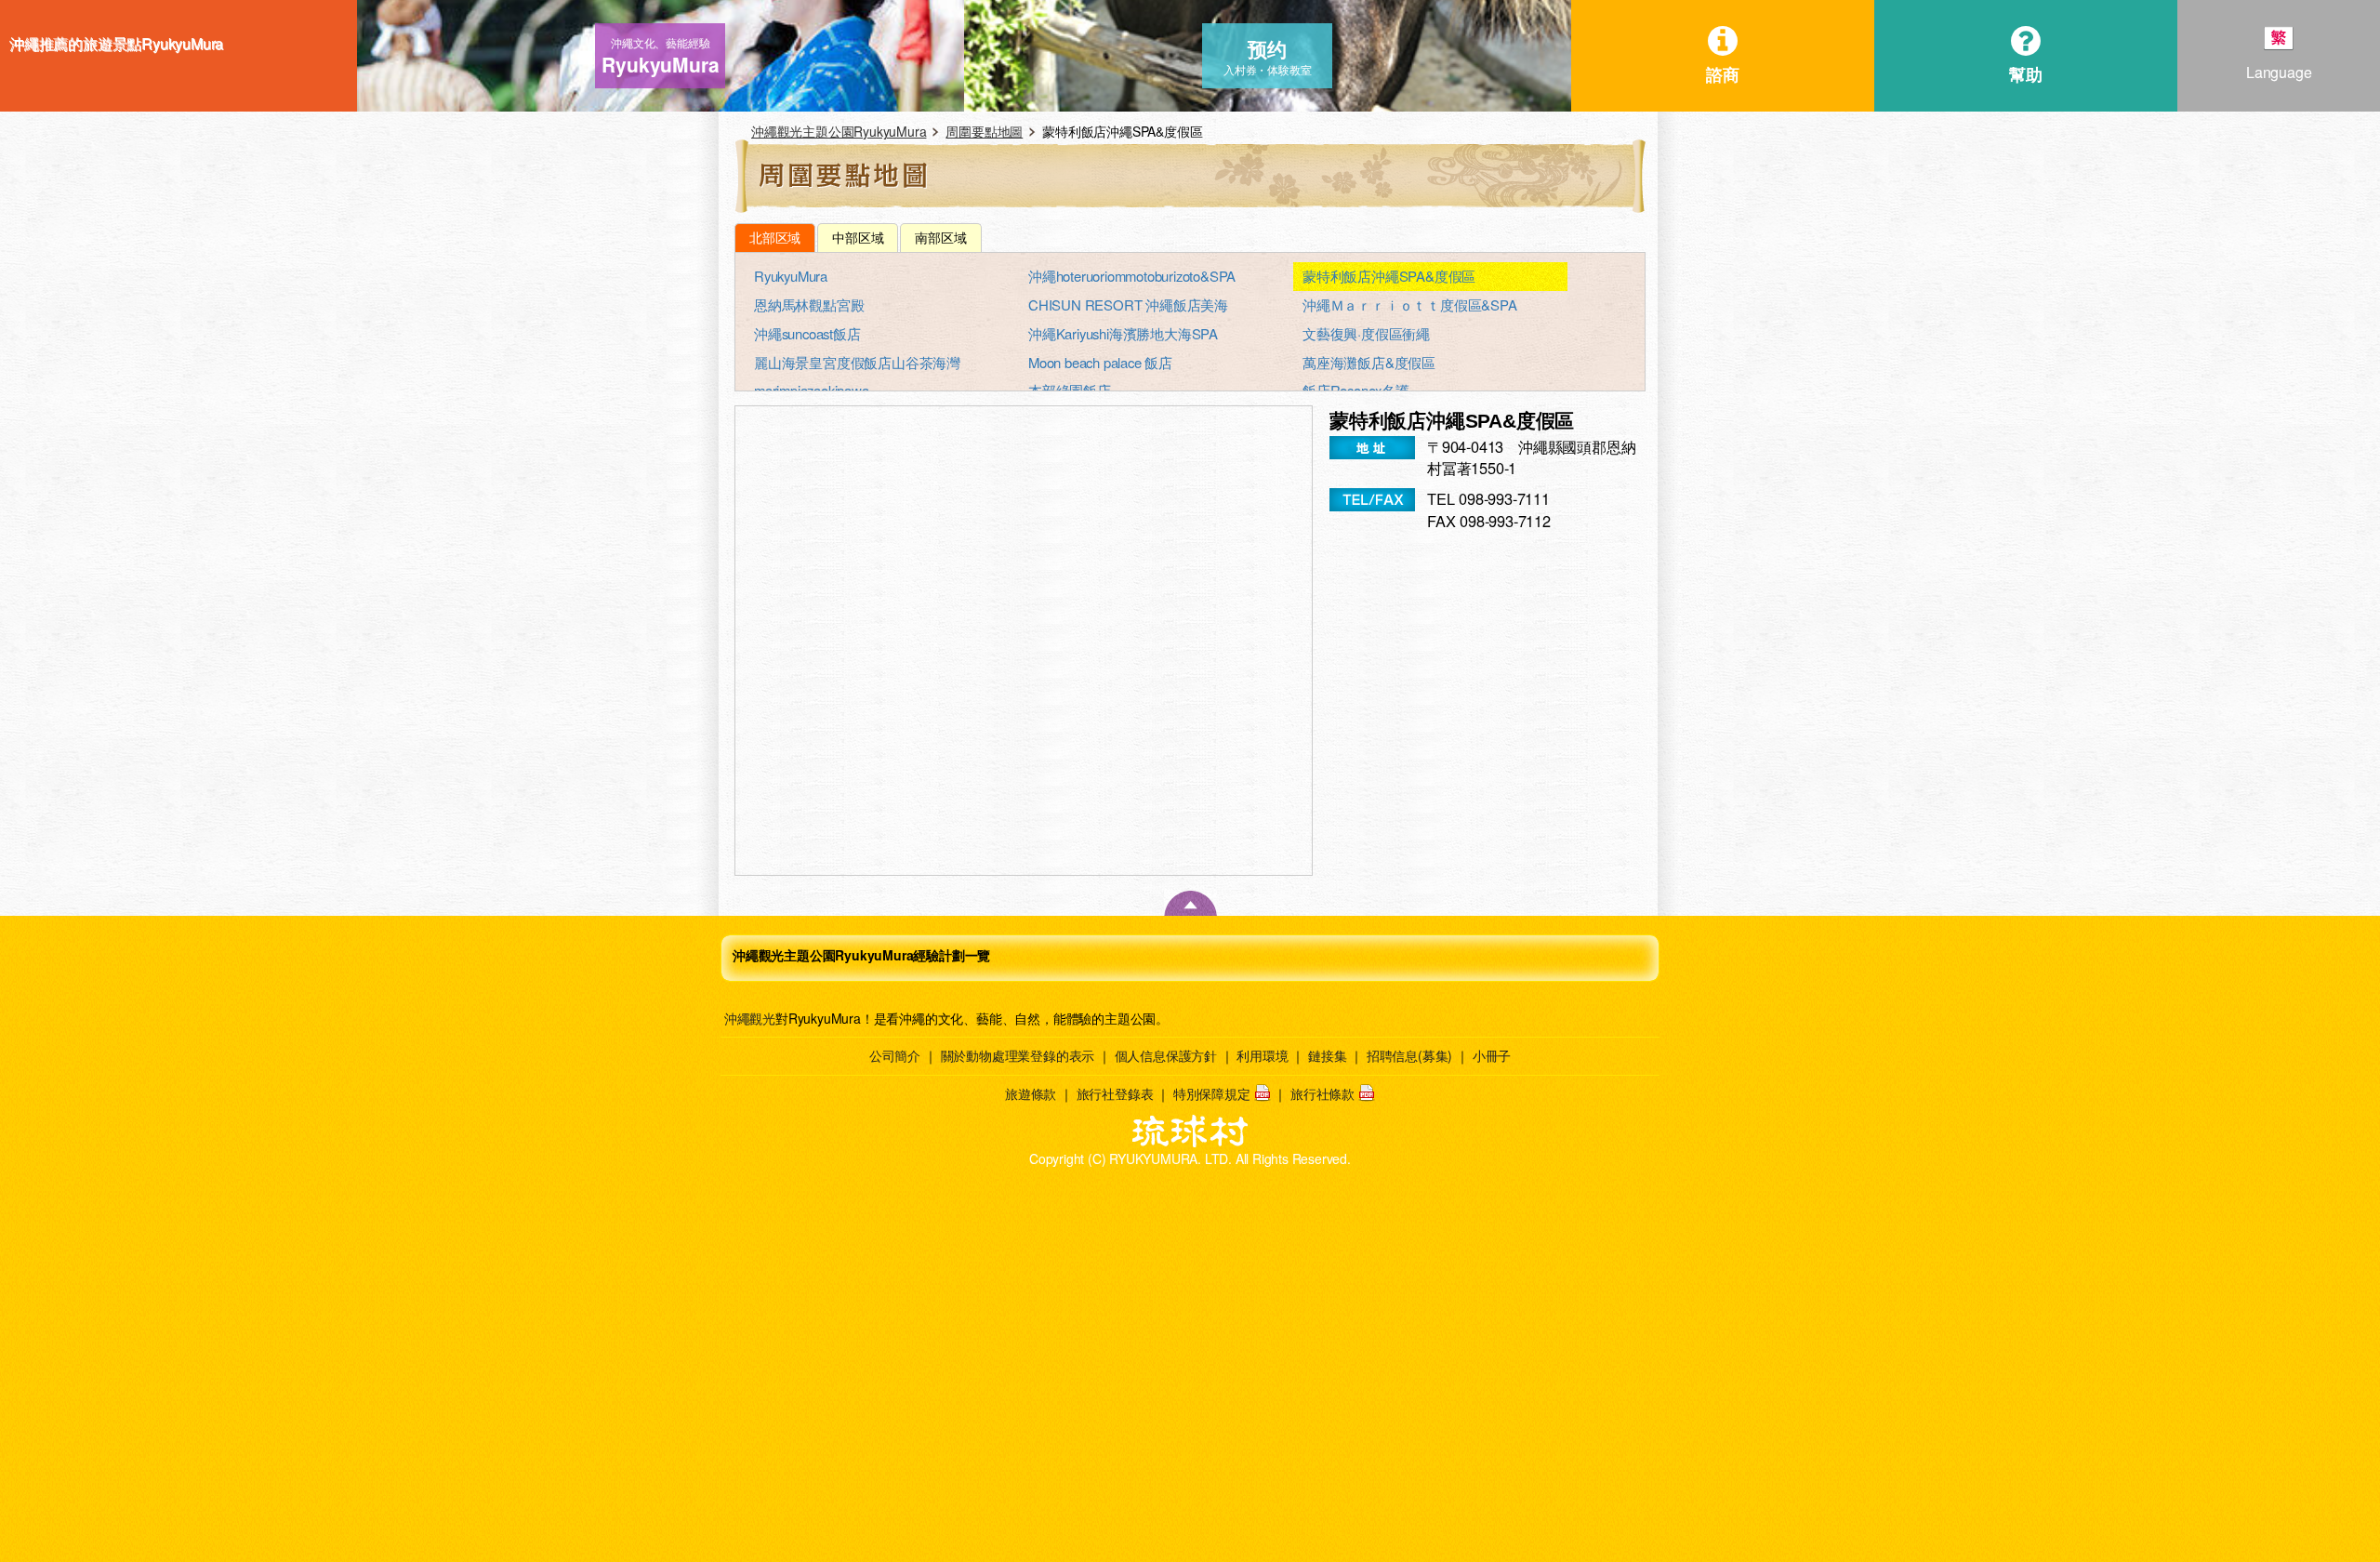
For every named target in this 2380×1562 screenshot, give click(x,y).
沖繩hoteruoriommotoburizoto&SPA (1132, 276)
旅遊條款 (1031, 1093)
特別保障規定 (1212, 1093)
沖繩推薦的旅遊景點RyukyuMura (116, 44)
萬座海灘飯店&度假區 (1369, 362)
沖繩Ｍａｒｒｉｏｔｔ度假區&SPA (1410, 304)
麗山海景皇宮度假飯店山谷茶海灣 (857, 362)
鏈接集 (1327, 1055)
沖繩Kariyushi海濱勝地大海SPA (1123, 333)
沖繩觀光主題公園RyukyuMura (839, 131)
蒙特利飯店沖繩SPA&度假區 (1389, 276)
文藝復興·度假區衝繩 (1366, 333)
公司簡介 (895, 1055)
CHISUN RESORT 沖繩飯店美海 (1128, 304)
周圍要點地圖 (984, 131)
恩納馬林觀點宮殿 (809, 304)
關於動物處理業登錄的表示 (1018, 1055)
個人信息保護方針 (1166, 1055)
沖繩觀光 (750, 1018)
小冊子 (1492, 1055)
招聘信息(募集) (1409, 1055)
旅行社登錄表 (1115, 1093)
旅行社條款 (1322, 1093)
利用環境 (1262, 1055)
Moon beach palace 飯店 (1100, 362)
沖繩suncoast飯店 (807, 333)
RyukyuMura (791, 276)
